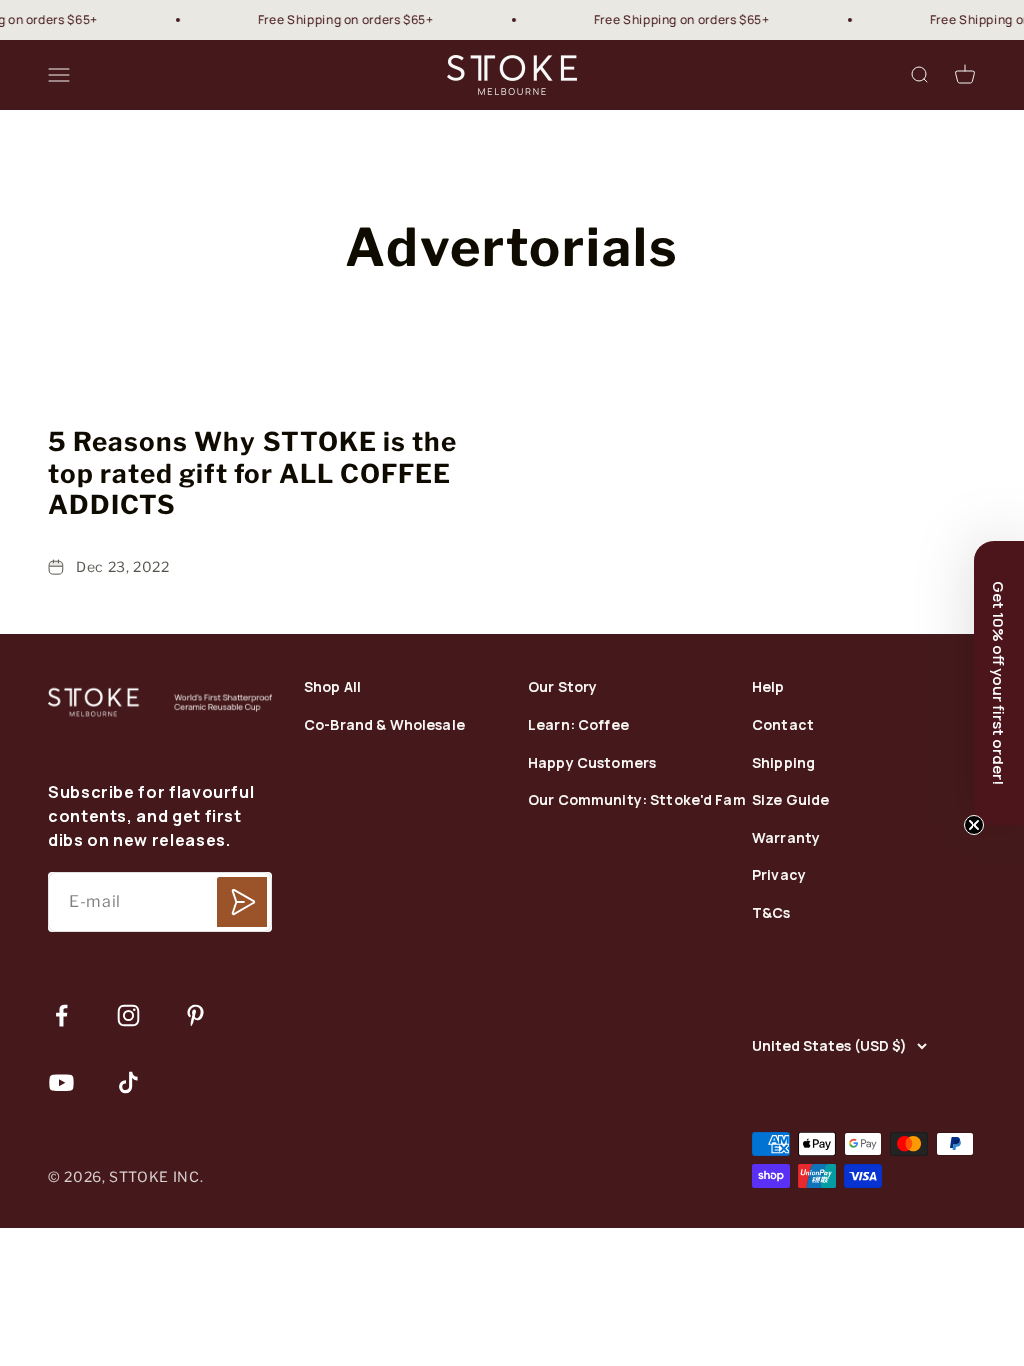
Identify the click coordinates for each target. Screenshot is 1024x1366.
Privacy (779, 875)
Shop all (332, 687)
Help (768, 687)
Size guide (790, 800)
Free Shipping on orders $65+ (332, 19)
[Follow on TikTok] (128, 1082)
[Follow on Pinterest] (195, 1015)
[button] (999, 683)
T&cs (771, 913)
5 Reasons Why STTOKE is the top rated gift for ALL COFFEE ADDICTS (252, 472)
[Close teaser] (974, 825)
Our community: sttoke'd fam (637, 800)
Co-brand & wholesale (384, 725)
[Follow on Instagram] (128, 1015)
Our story (562, 687)
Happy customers (592, 763)
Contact (783, 725)
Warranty (786, 838)
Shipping (783, 763)
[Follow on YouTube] (61, 1082)
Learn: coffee (578, 725)
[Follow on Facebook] (61, 1015)
